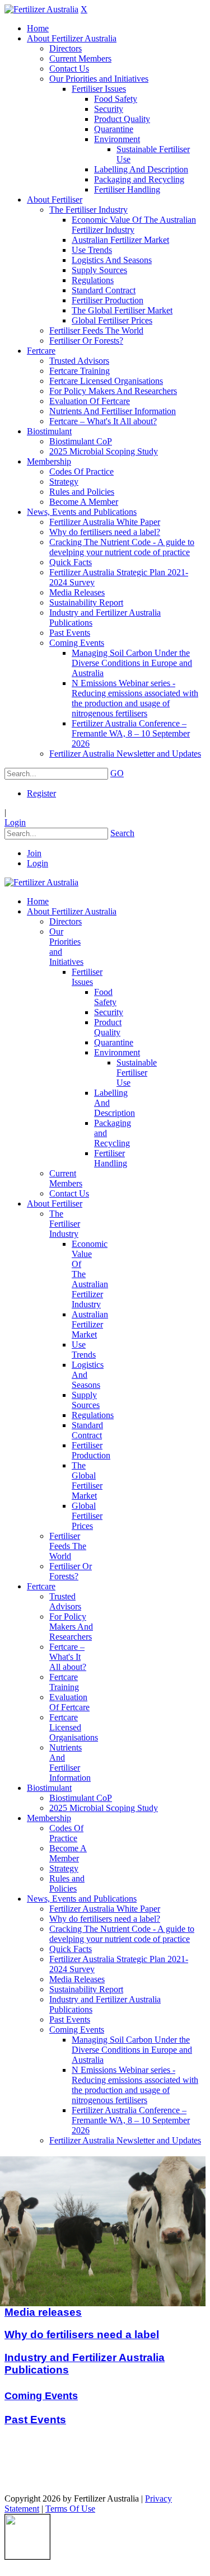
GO (117, 773)
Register (41, 793)
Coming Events (41, 2396)
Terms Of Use (70, 2509)
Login (15, 822)
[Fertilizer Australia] (41, 9)
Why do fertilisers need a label (82, 2335)
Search (122, 833)
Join (34, 853)
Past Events (35, 2420)
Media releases (43, 2312)
